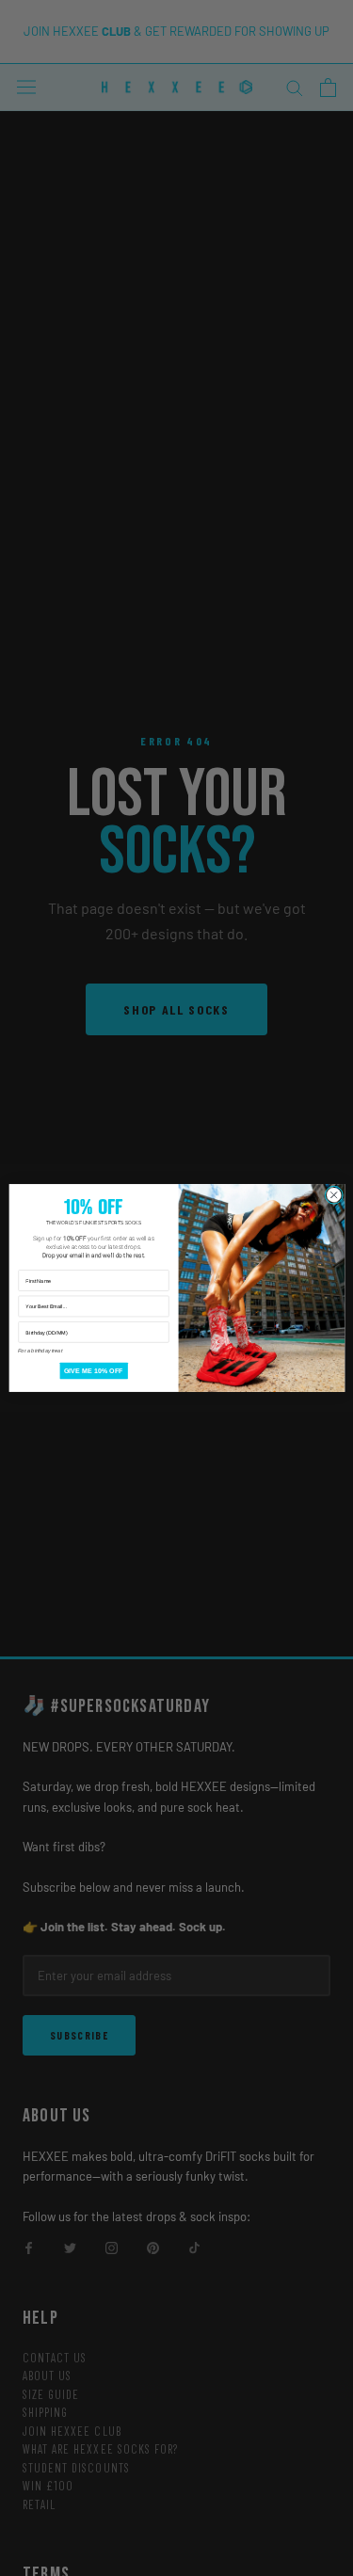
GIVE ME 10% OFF (93, 1370)
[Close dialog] (333, 1195)
